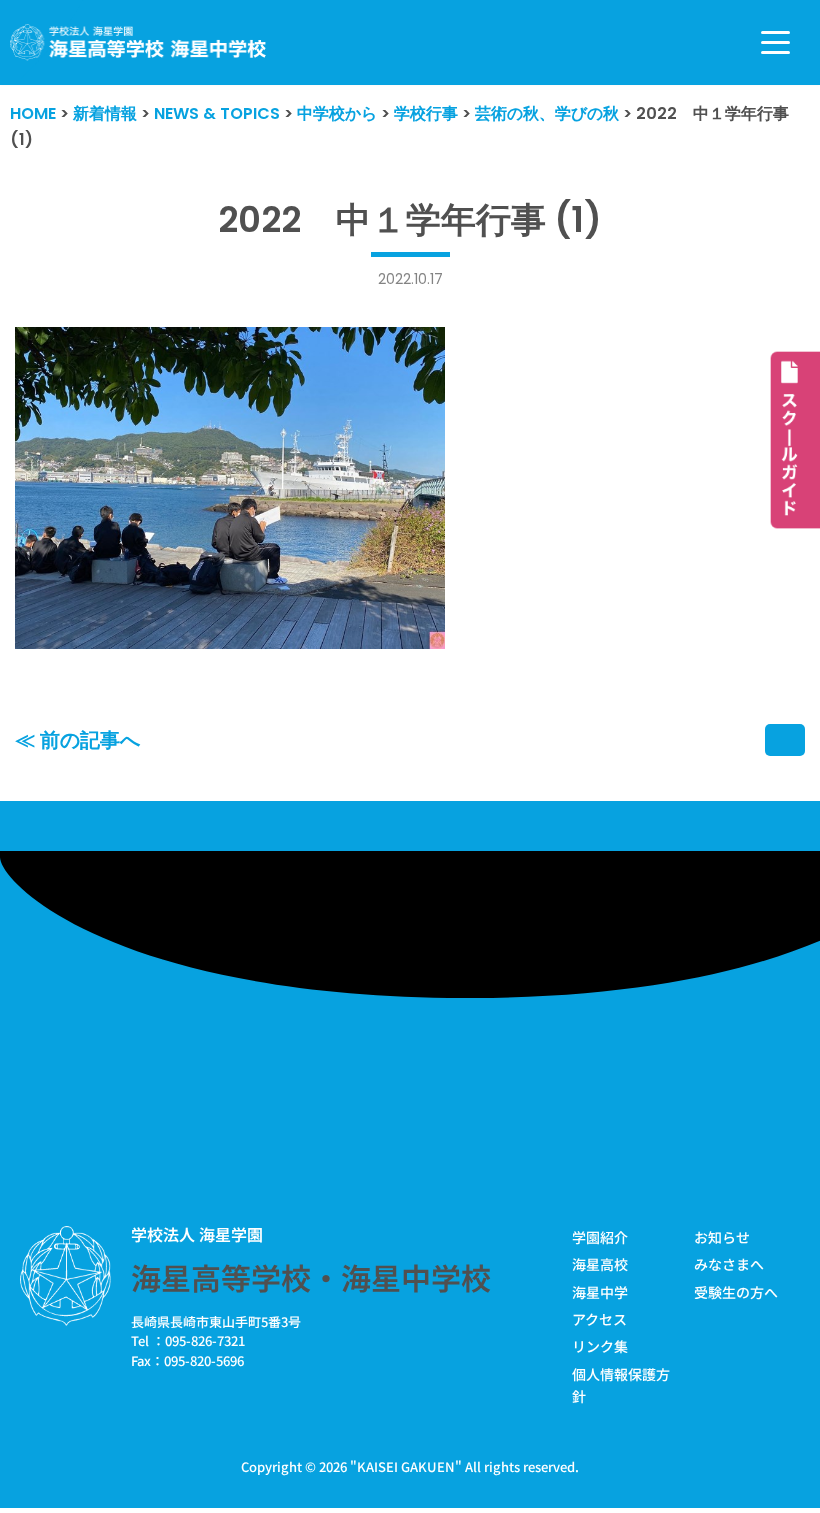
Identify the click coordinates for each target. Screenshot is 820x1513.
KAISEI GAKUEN (406, 1466)
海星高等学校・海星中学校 (311, 1277)
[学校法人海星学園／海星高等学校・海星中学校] (138, 42)
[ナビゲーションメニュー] (775, 42)
